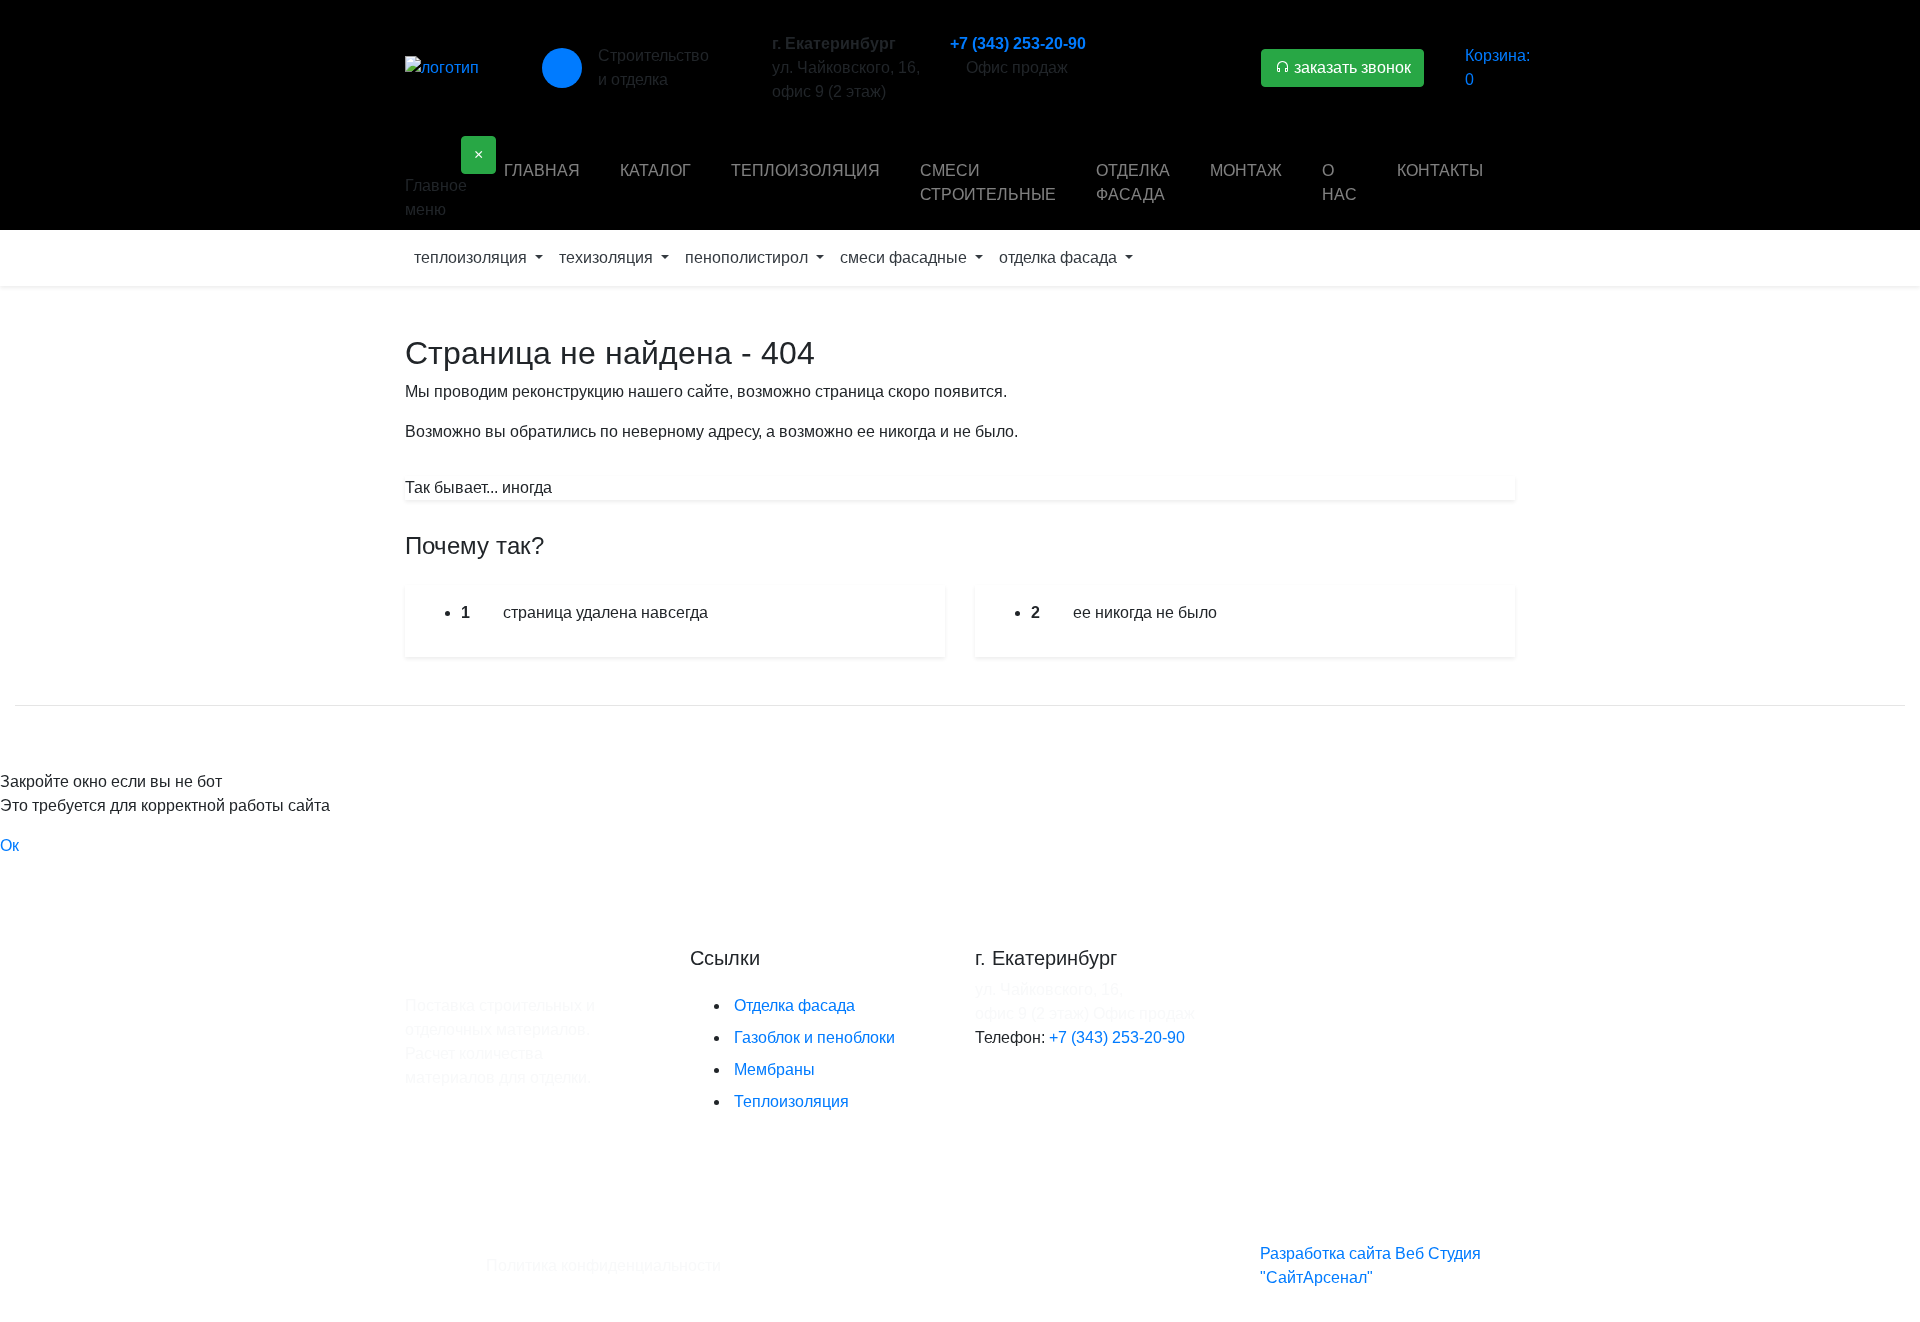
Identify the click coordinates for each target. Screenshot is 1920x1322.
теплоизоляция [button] (472, 257)
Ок (9, 845)
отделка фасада (1133, 182)
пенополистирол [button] (748, 257)
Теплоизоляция (791, 1101)
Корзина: (1497, 67)
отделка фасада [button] (1060, 257)
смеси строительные (988, 182)
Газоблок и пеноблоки (814, 1037)
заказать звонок (1350, 67)
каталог (655, 170)
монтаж (1246, 170)
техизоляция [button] (608, 257)
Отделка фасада (794, 1005)
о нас (1339, 182)
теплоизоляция (805, 170)
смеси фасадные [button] (905, 257)
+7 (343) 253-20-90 (1018, 43)
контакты (1440, 170)
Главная (542, 170)
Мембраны (774, 1069)
